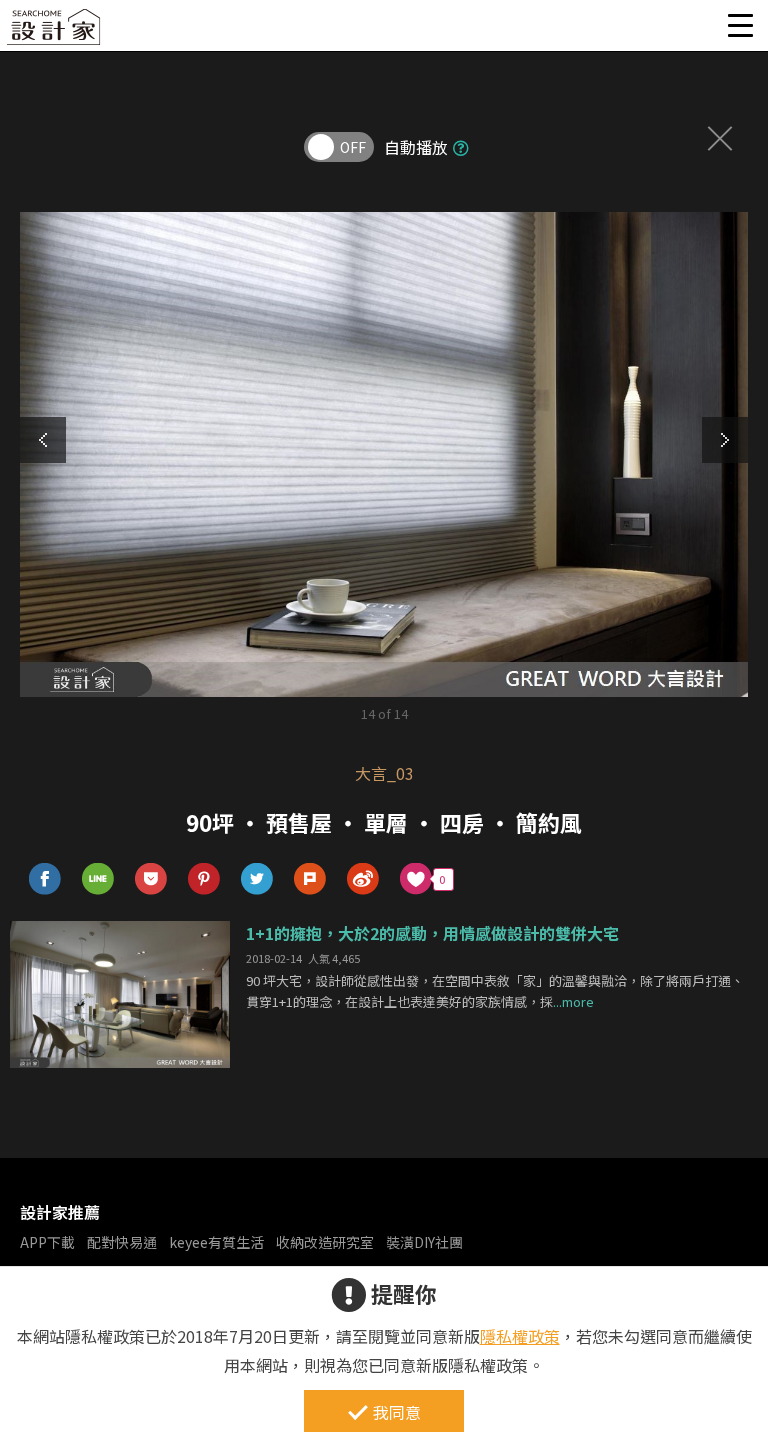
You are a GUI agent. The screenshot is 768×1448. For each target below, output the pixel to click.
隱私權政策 (520, 1336)
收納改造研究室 (325, 1242)
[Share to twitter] (257, 879)
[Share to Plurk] (310, 879)
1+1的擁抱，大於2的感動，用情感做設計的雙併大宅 (432, 933)
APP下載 (47, 1242)
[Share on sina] (363, 879)
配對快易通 (122, 1242)
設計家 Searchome (55, 32)
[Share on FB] (45, 879)
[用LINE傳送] (98, 879)
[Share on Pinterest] (204, 879)
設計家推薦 (60, 1212)
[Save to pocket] (151, 879)
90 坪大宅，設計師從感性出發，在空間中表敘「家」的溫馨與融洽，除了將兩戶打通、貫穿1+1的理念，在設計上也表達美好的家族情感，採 (495, 991)
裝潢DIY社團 (424, 1242)
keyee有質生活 (216, 1242)
